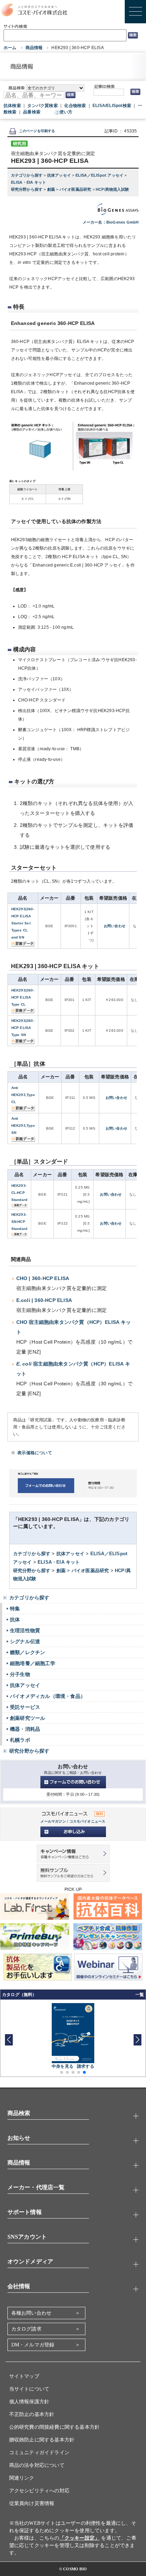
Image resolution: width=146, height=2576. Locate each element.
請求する (86, 2066)
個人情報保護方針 (29, 2402)
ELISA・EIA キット (29, 182)
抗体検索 (12, 106)
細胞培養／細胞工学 (33, 1663)
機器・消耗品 (25, 1729)
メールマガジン (53, 1821)
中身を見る (63, 2066)
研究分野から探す (27, 189)
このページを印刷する (37, 131)
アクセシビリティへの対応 (39, 2491)
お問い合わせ (115, 926)
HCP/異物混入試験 (112, 189)
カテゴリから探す (27, 175)
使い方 (66, 112)
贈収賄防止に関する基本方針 (42, 2440)
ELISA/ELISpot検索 (112, 106)
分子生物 (20, 1674)
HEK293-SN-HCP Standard (19, 1222)
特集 (15, 1609)
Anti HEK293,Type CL (23, 1095)
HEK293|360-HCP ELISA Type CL (23, 997)
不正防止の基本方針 (32, 2414)
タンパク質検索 (42, 106)
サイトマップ (24, 2376)
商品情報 (34, 48)
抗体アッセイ (60, 175)
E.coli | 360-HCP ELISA (44, 1300)
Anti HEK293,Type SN (23, 1126)
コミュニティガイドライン (39, 2453)
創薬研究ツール (27, 1718)
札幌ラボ (20, 1740)
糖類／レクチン (27, 1652)
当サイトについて (29, 2389)
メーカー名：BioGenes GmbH (111, 222)
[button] (137, 2040)
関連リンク (22, 2478)
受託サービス (25, 1707)
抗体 (15, 1619)
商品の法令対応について (37, 2465)
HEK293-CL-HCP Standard (19, 1193)
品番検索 (32, 112)
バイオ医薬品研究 (76, 189)
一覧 (140, 1995)
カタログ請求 (26, 2329)
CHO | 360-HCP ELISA (43, 1278)
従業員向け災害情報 (32, 2503)
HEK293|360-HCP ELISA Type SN (23, 1028)
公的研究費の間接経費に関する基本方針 (55, 2427)
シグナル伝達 (25, 1641)
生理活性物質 (25, 1630)
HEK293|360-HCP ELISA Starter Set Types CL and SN (23, 923)
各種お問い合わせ (32, 2313)
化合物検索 (75, 106)
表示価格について (35, 1453)
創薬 (52, 189)
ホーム (10, 48)
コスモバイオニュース (88, 1821)
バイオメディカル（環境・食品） (48, 1696)
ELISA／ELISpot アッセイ (100, 175)
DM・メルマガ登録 (33, 2345)
